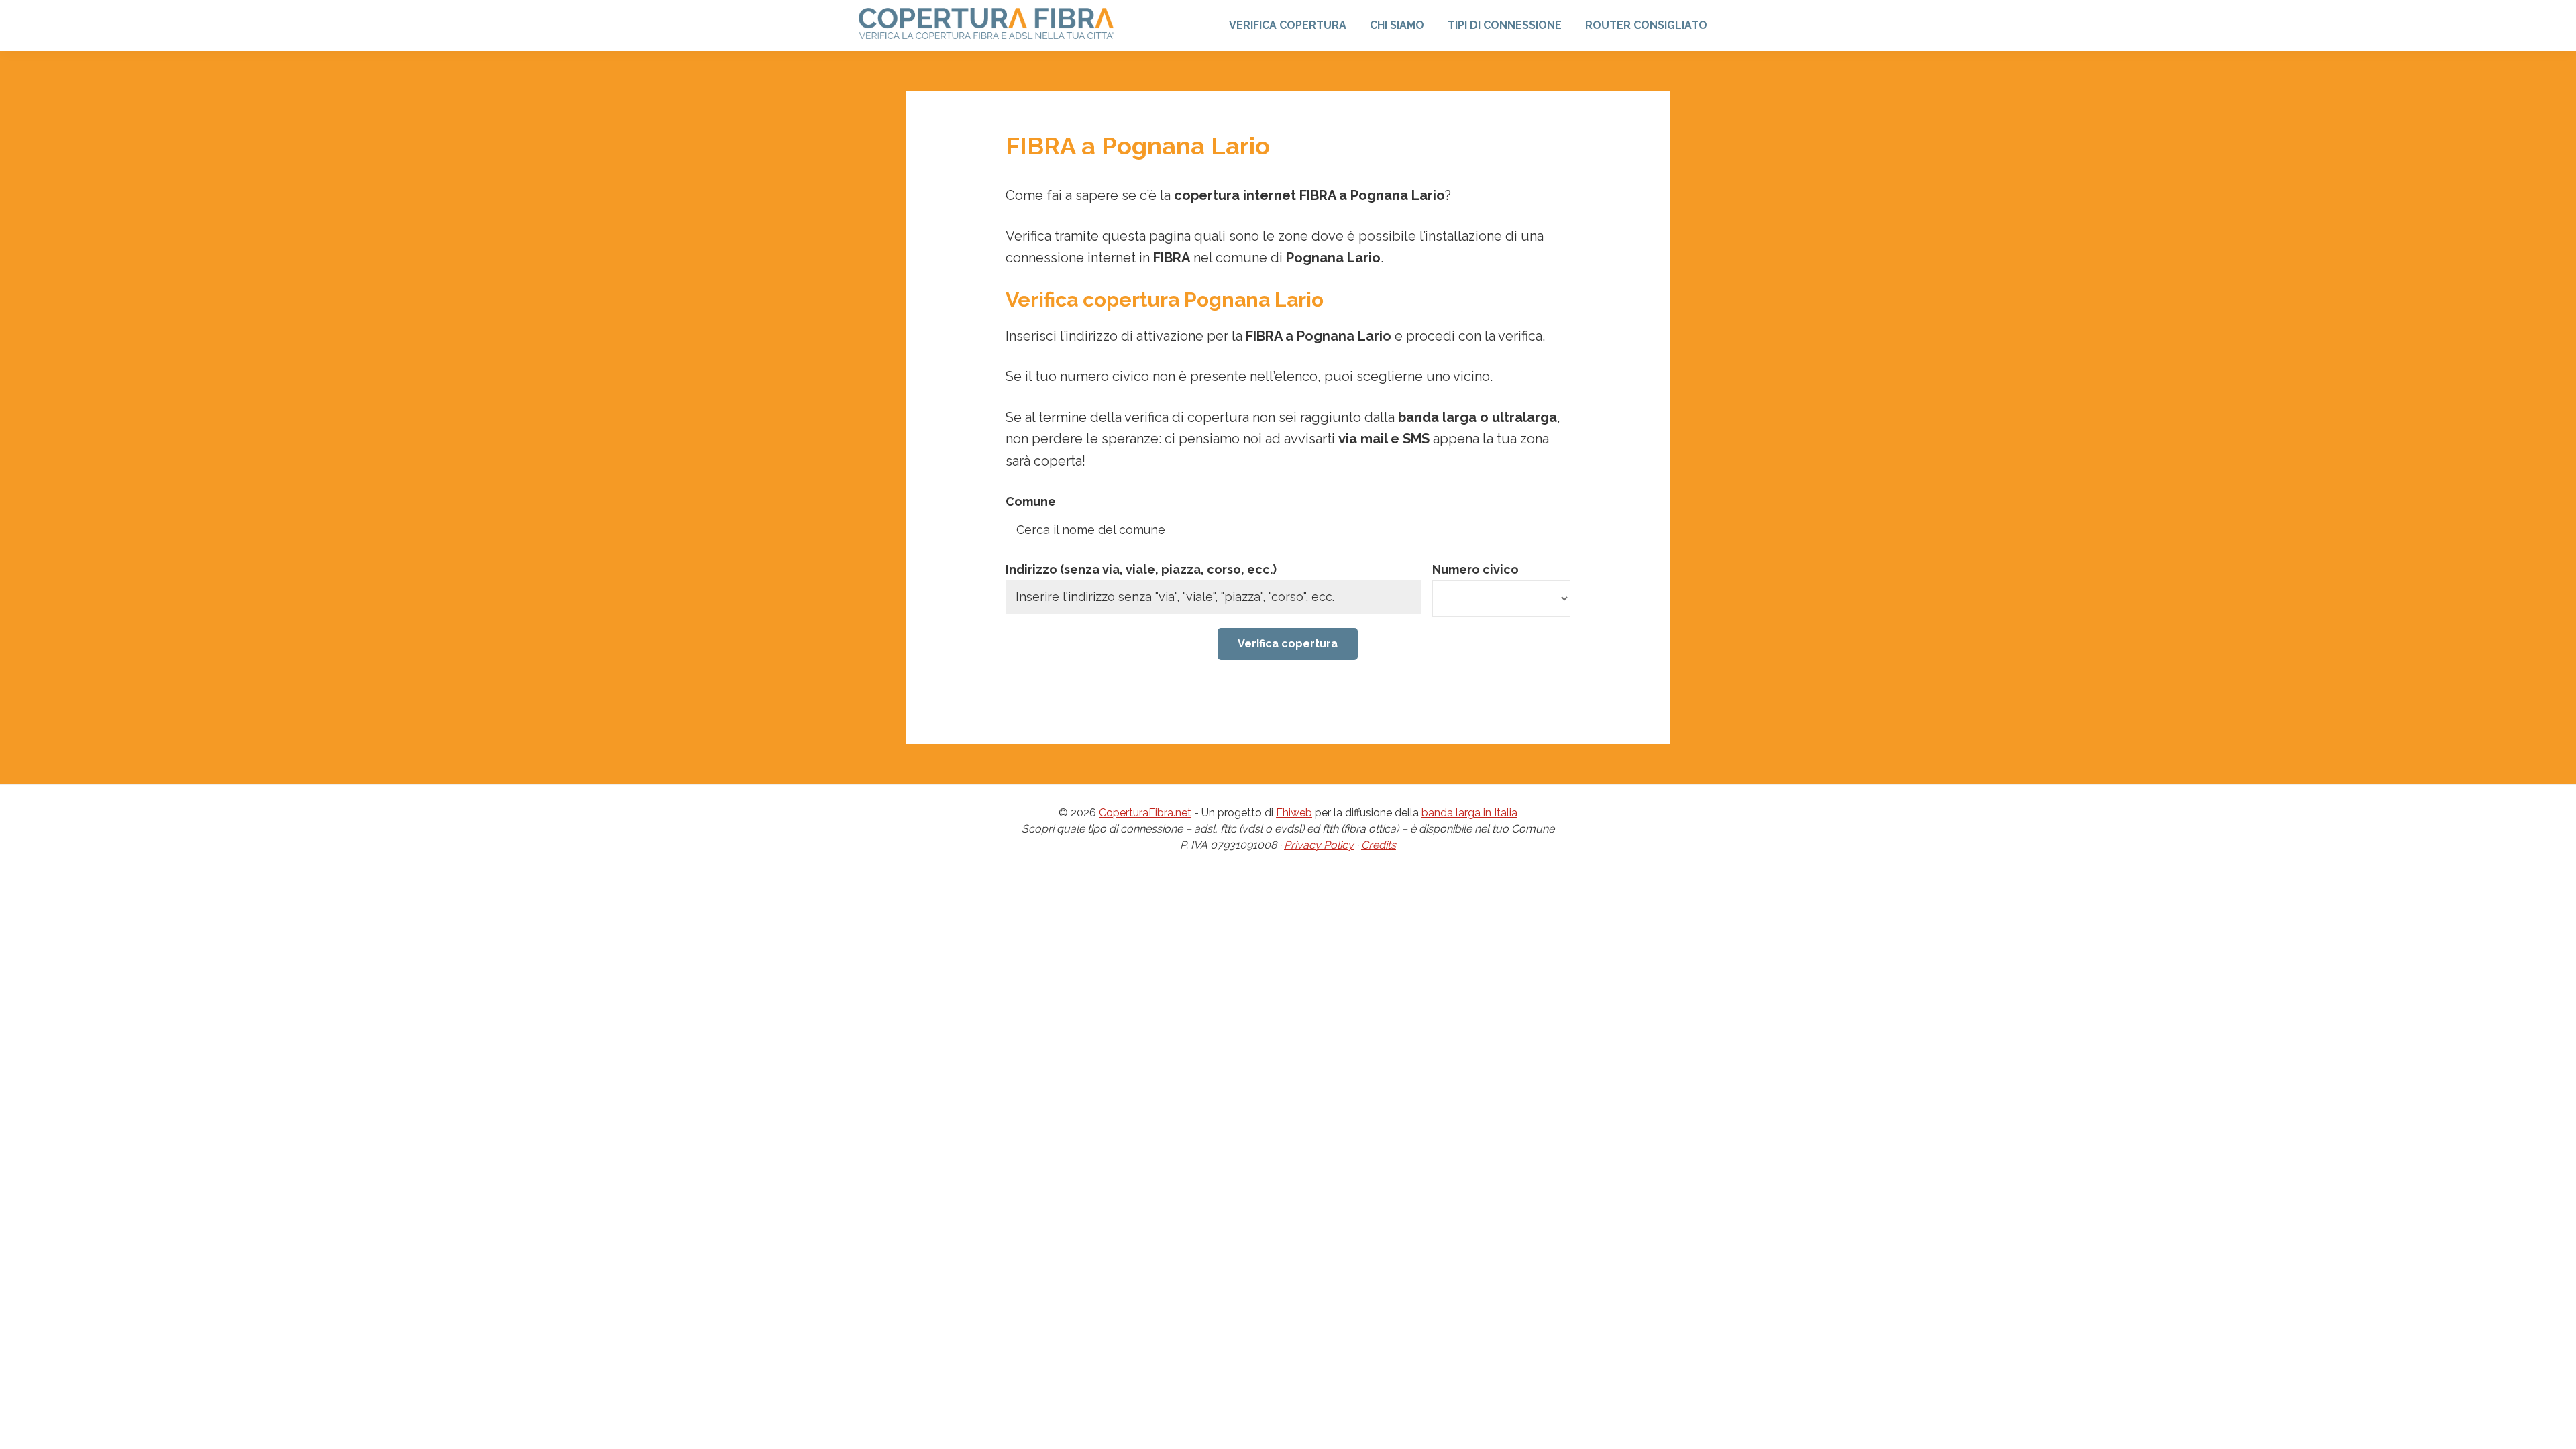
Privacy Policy (1319, 845)
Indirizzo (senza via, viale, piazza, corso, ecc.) (1141, 569)
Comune (1031, 501)
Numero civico (1475, 569)
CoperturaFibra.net (1145, 813)
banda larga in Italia (1469, 813)
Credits (1379, 845)
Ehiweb (1294, 813)
